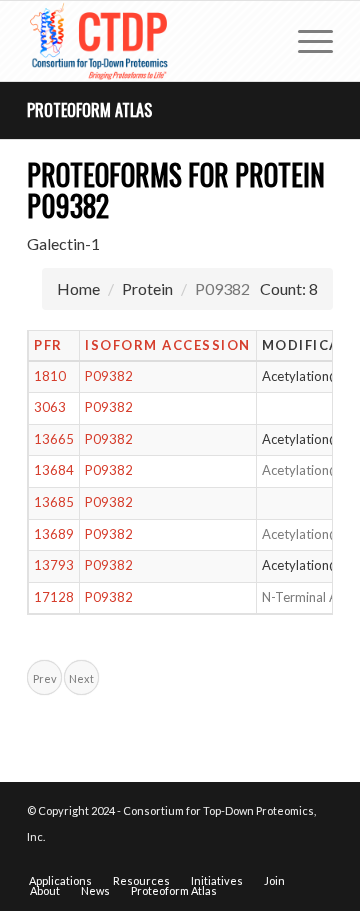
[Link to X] (288, 860)
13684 (54, 470)
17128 (54, 597)
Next (81, 678)
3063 (50, 407)
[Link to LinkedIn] (318, 860)
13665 (54, 439)
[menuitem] (305, 41)
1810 (50, 376)
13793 (54, 565)
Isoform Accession (168, 345)
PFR (48, 345)
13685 (54, 502)
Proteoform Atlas (89, 110)
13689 (54, 534)
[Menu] (305, 41)
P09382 (109, 376)
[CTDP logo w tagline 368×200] (149, 41)
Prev (45, 678)
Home (78, 288)
